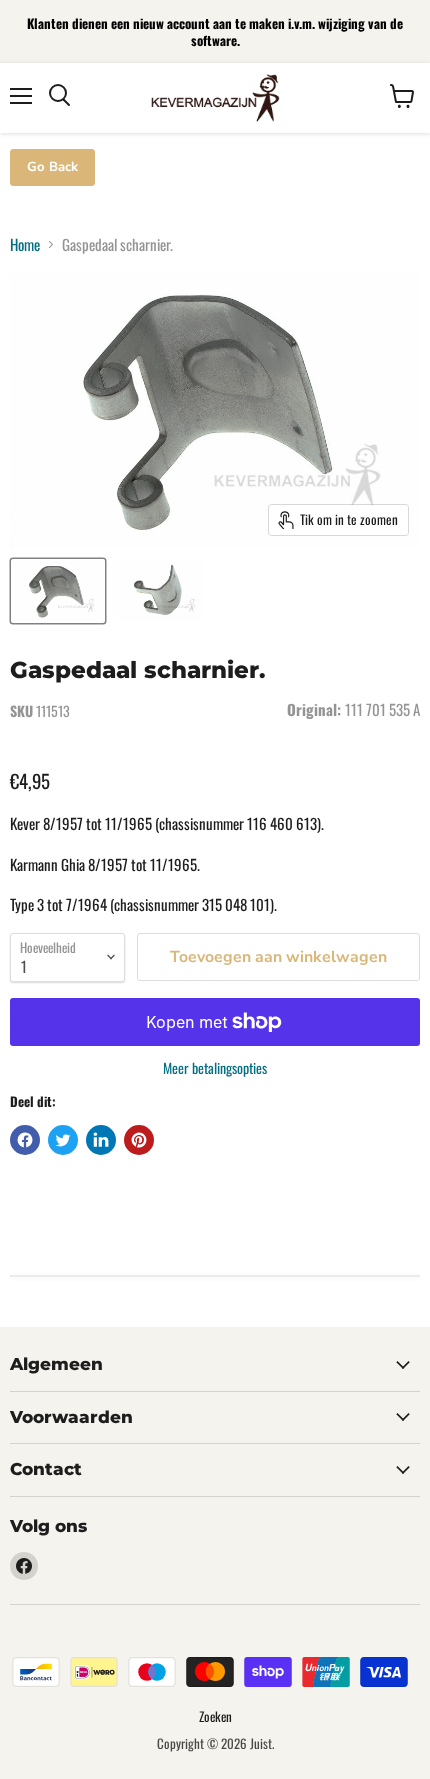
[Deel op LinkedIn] (101, 1140)
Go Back (52, 167)
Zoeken (215, 1716)
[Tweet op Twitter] (63, 1140)
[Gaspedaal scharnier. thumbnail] (58, 591)
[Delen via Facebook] (25, 1140)
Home (25, 244)
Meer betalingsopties (215, 1068)
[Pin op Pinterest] (139, 1140)
